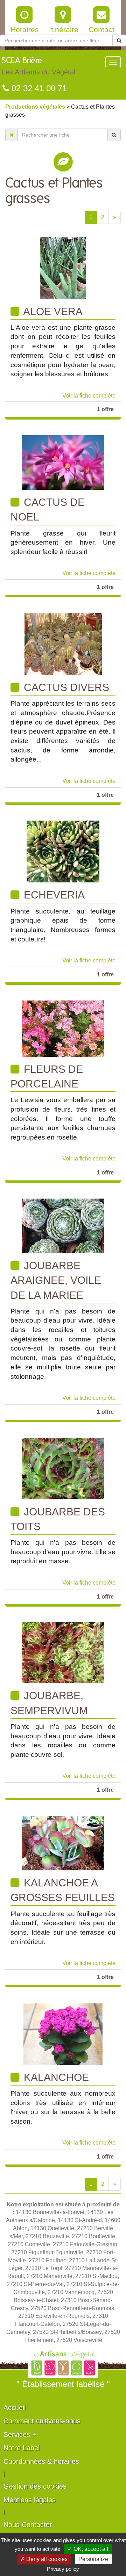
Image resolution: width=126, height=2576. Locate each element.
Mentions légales (30, 2500)
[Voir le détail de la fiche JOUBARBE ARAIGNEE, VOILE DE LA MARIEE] (63, 1225)
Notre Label (22, 2448)
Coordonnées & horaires (41, 2461)
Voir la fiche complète (89, 396)
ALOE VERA (52, 311)
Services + (20, 2435)
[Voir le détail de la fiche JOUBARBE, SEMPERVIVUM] (63, 1653)
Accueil (15, 2408)
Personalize (93, 2559)
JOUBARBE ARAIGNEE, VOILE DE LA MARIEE (56, 1280)
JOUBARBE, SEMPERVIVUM (49, 1703)
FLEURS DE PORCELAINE (47, 1076)
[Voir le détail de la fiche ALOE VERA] (63, 267)
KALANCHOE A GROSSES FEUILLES (63, 1890)
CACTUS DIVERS (65, 687)
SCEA (38, 66)
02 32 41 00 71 (38, 88)
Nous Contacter (28, 2525)
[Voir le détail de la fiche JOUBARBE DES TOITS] (63, 1468)
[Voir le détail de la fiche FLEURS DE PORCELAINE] (63, 1028)
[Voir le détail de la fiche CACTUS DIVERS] (63, 644)
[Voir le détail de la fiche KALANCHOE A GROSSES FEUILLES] (63, 1843)
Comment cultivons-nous (42, 2421)
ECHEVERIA (53, 895)
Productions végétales (36, 107)
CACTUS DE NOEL (48, 510)
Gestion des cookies (35, 2486)
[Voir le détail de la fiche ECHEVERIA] (63, 851)
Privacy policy (63, 2569)
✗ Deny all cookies (44, 2559)
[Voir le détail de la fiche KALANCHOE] (63, 2033)
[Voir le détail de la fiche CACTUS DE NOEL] (63, 462)
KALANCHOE (55, 2077)
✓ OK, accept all (88, 2549)
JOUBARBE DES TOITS (58, 1519)
